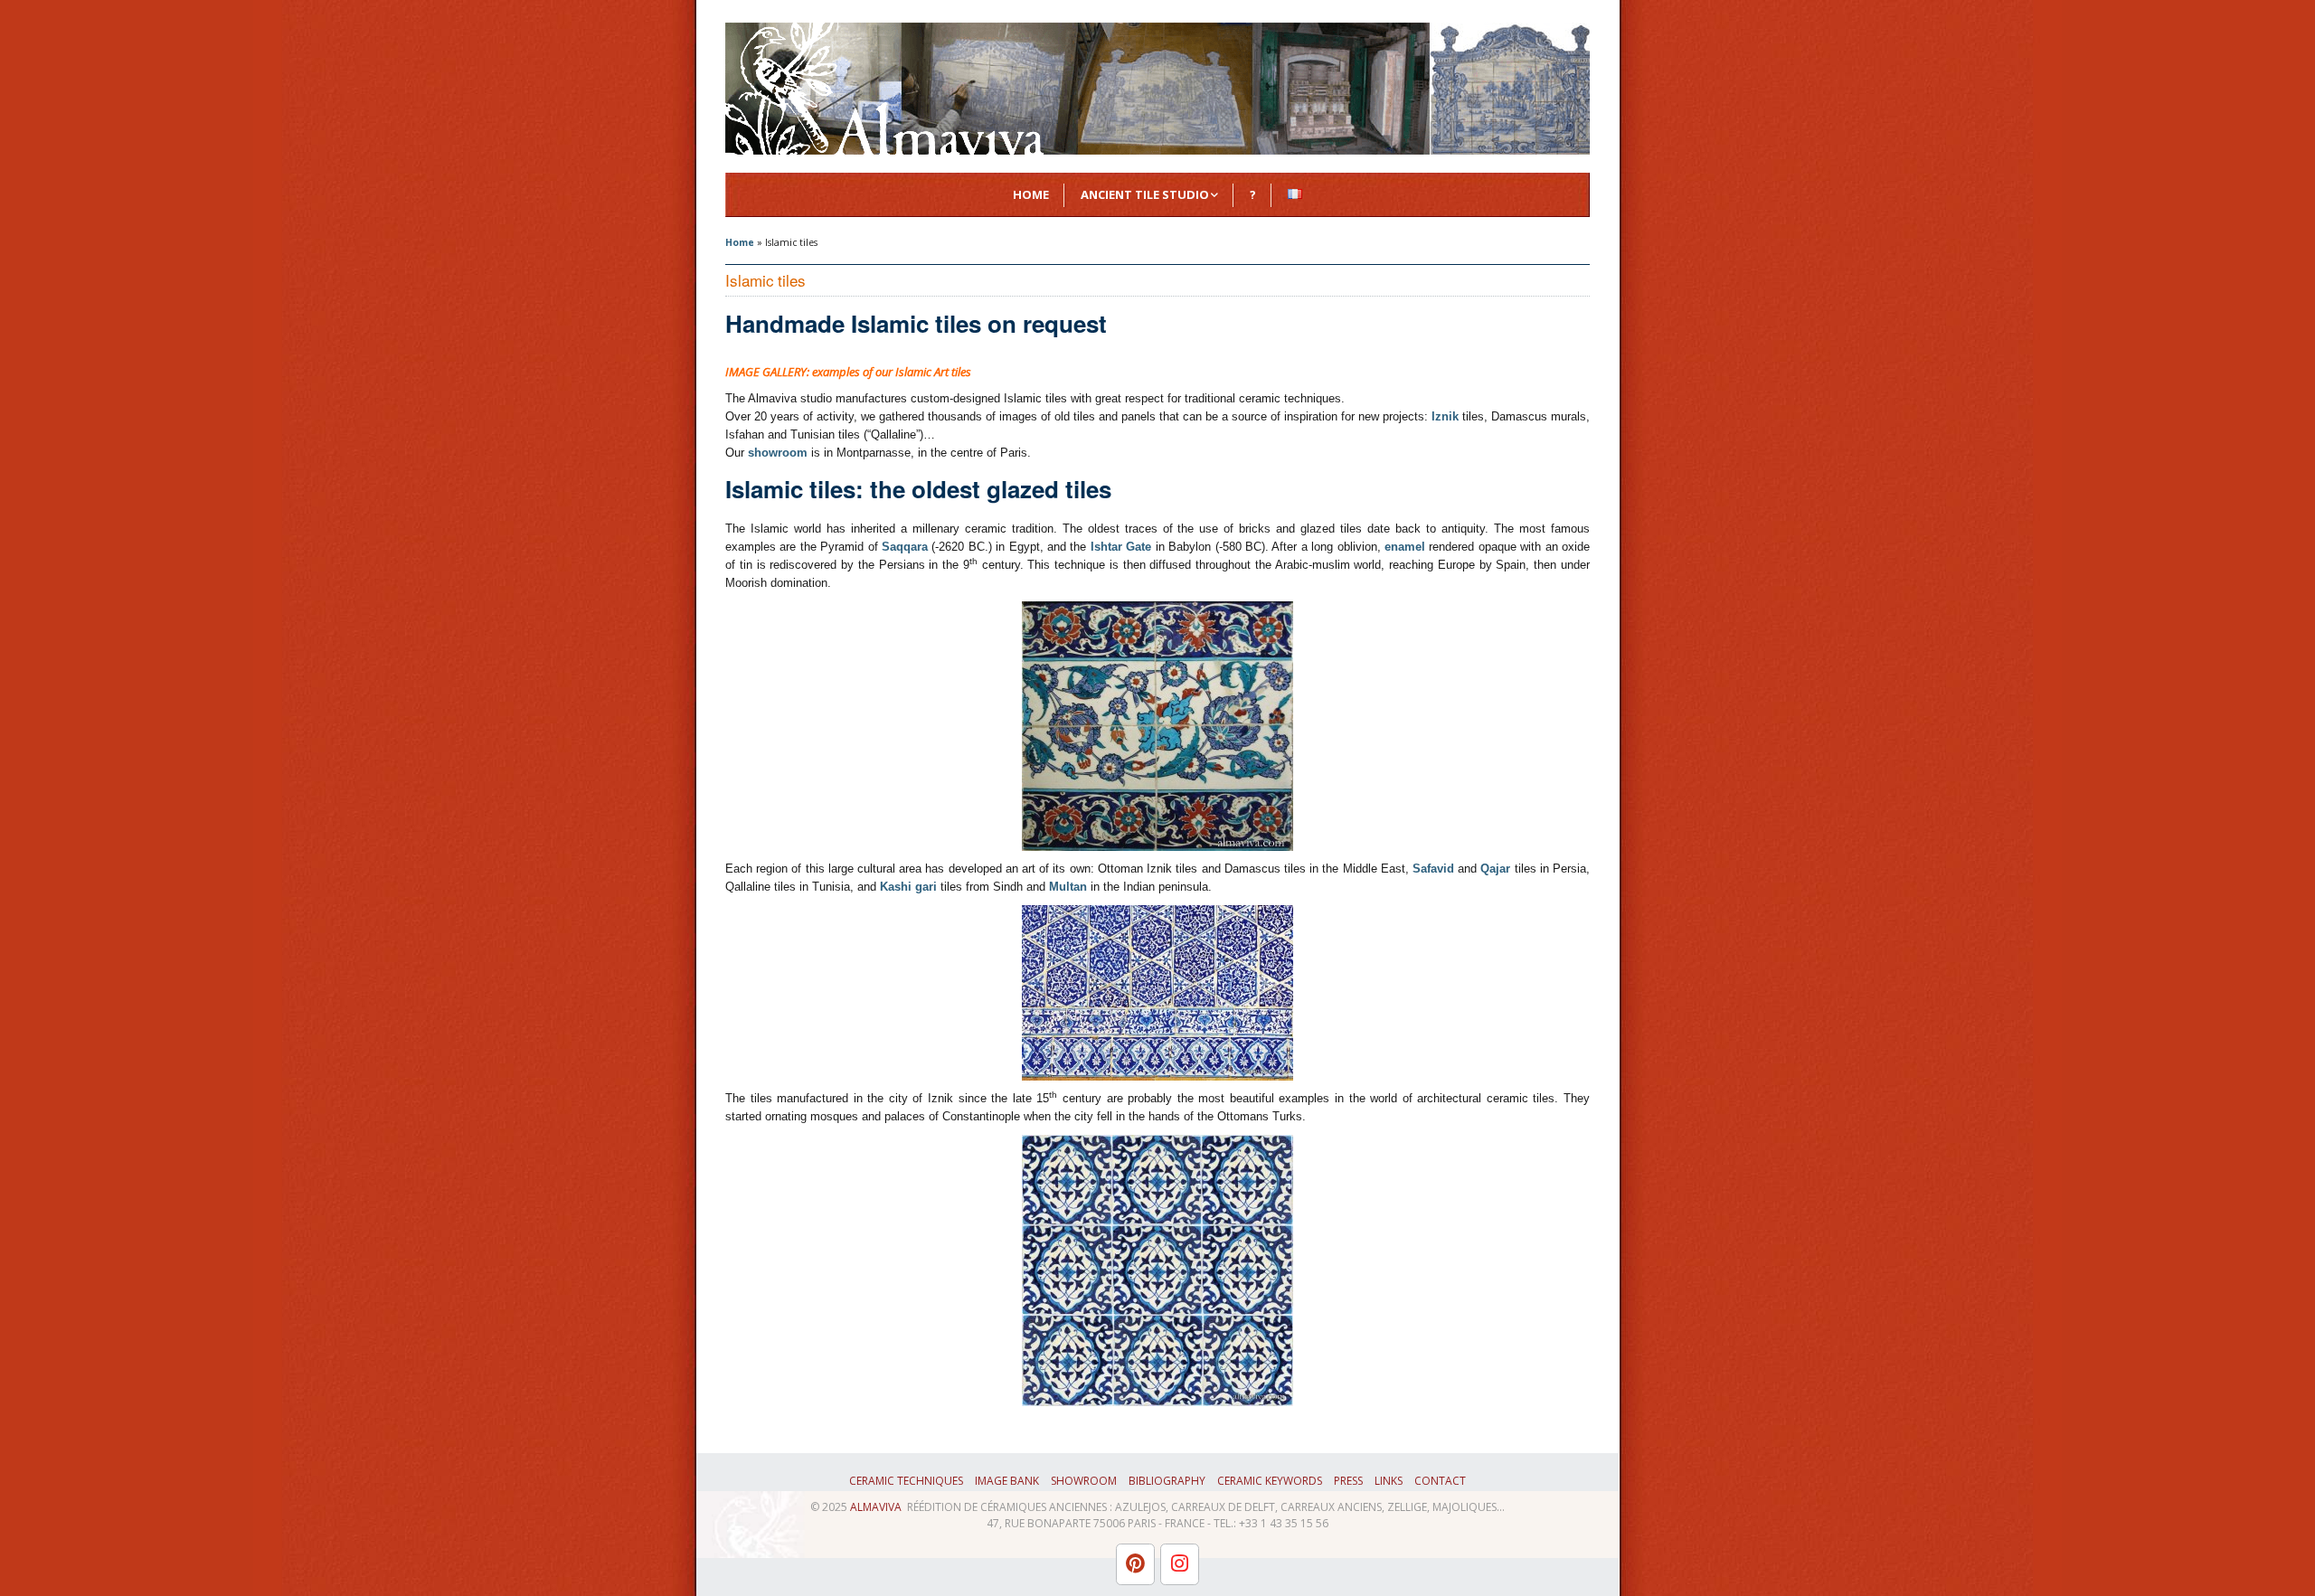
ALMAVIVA (876, 1507)
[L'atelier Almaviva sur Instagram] (1180, 1564)
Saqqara (905, 547)
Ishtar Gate (1121, 547)
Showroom (1084, 1481)
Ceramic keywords (1270, 1481)
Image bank (1007, 1481)
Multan (1068, 887)
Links (1389, 1481)
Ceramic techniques (906, 1481)
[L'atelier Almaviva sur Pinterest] (1135, 1564)
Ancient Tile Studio (1145, 194)
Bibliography (1167, 1481)
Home (1031, 194)
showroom (778, 453)
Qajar (1495, 869)
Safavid (1433, 869)
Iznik (1445, 416)
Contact (1440, 1481)
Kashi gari (908, 887)
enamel (1405, 547)
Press (1348, 1481)
